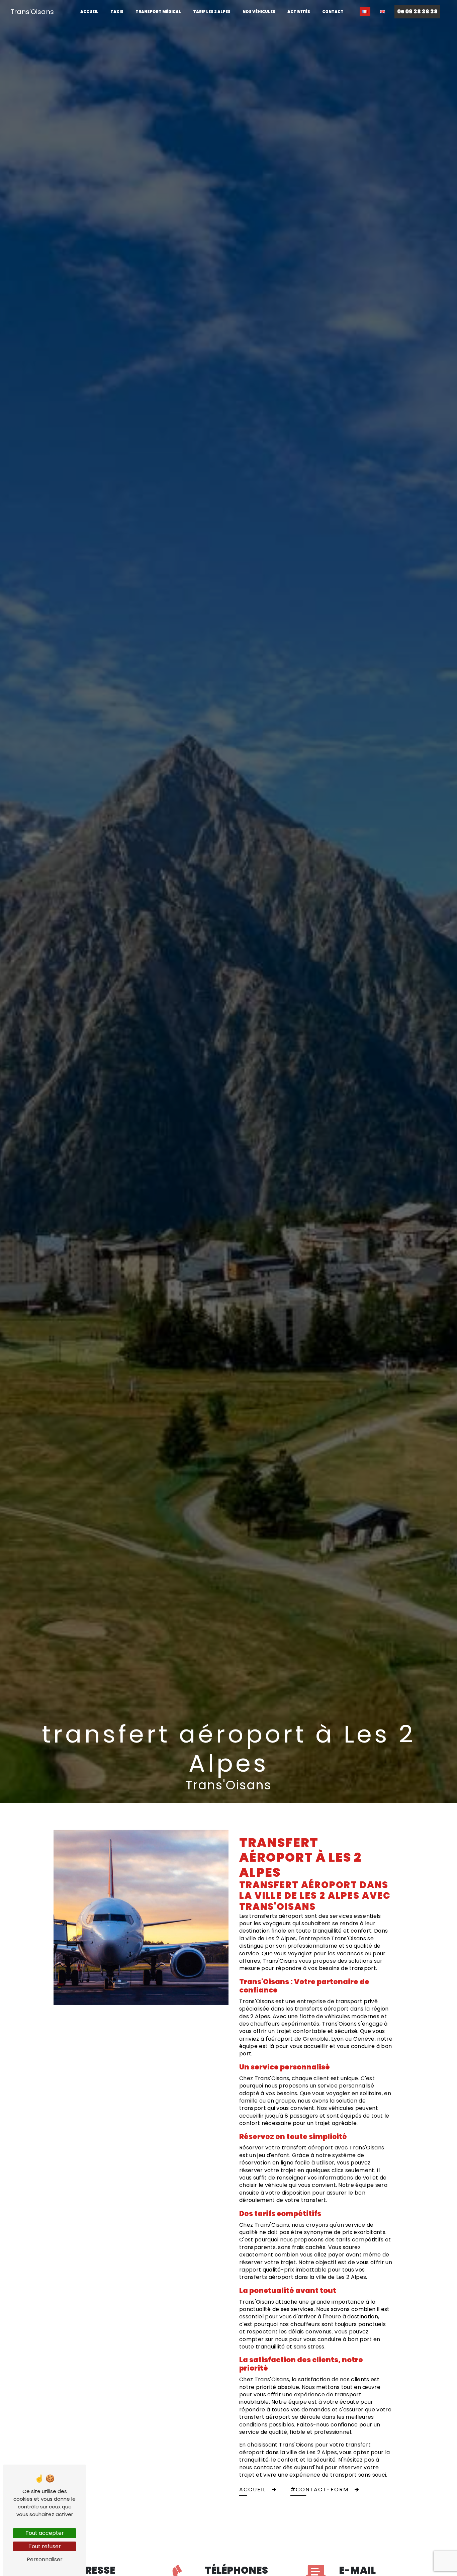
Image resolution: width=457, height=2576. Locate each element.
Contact (333, 12)
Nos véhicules (259, 12)
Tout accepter (45, 2533)
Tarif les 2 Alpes (212, 12)
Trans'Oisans (32, 12)
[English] (382, 12)
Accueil (89, 12)
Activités (299, 12)
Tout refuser (45, 2546)
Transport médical (158, 12)
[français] (365, 12)
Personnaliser (45, 2559)
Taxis (117, 12)
